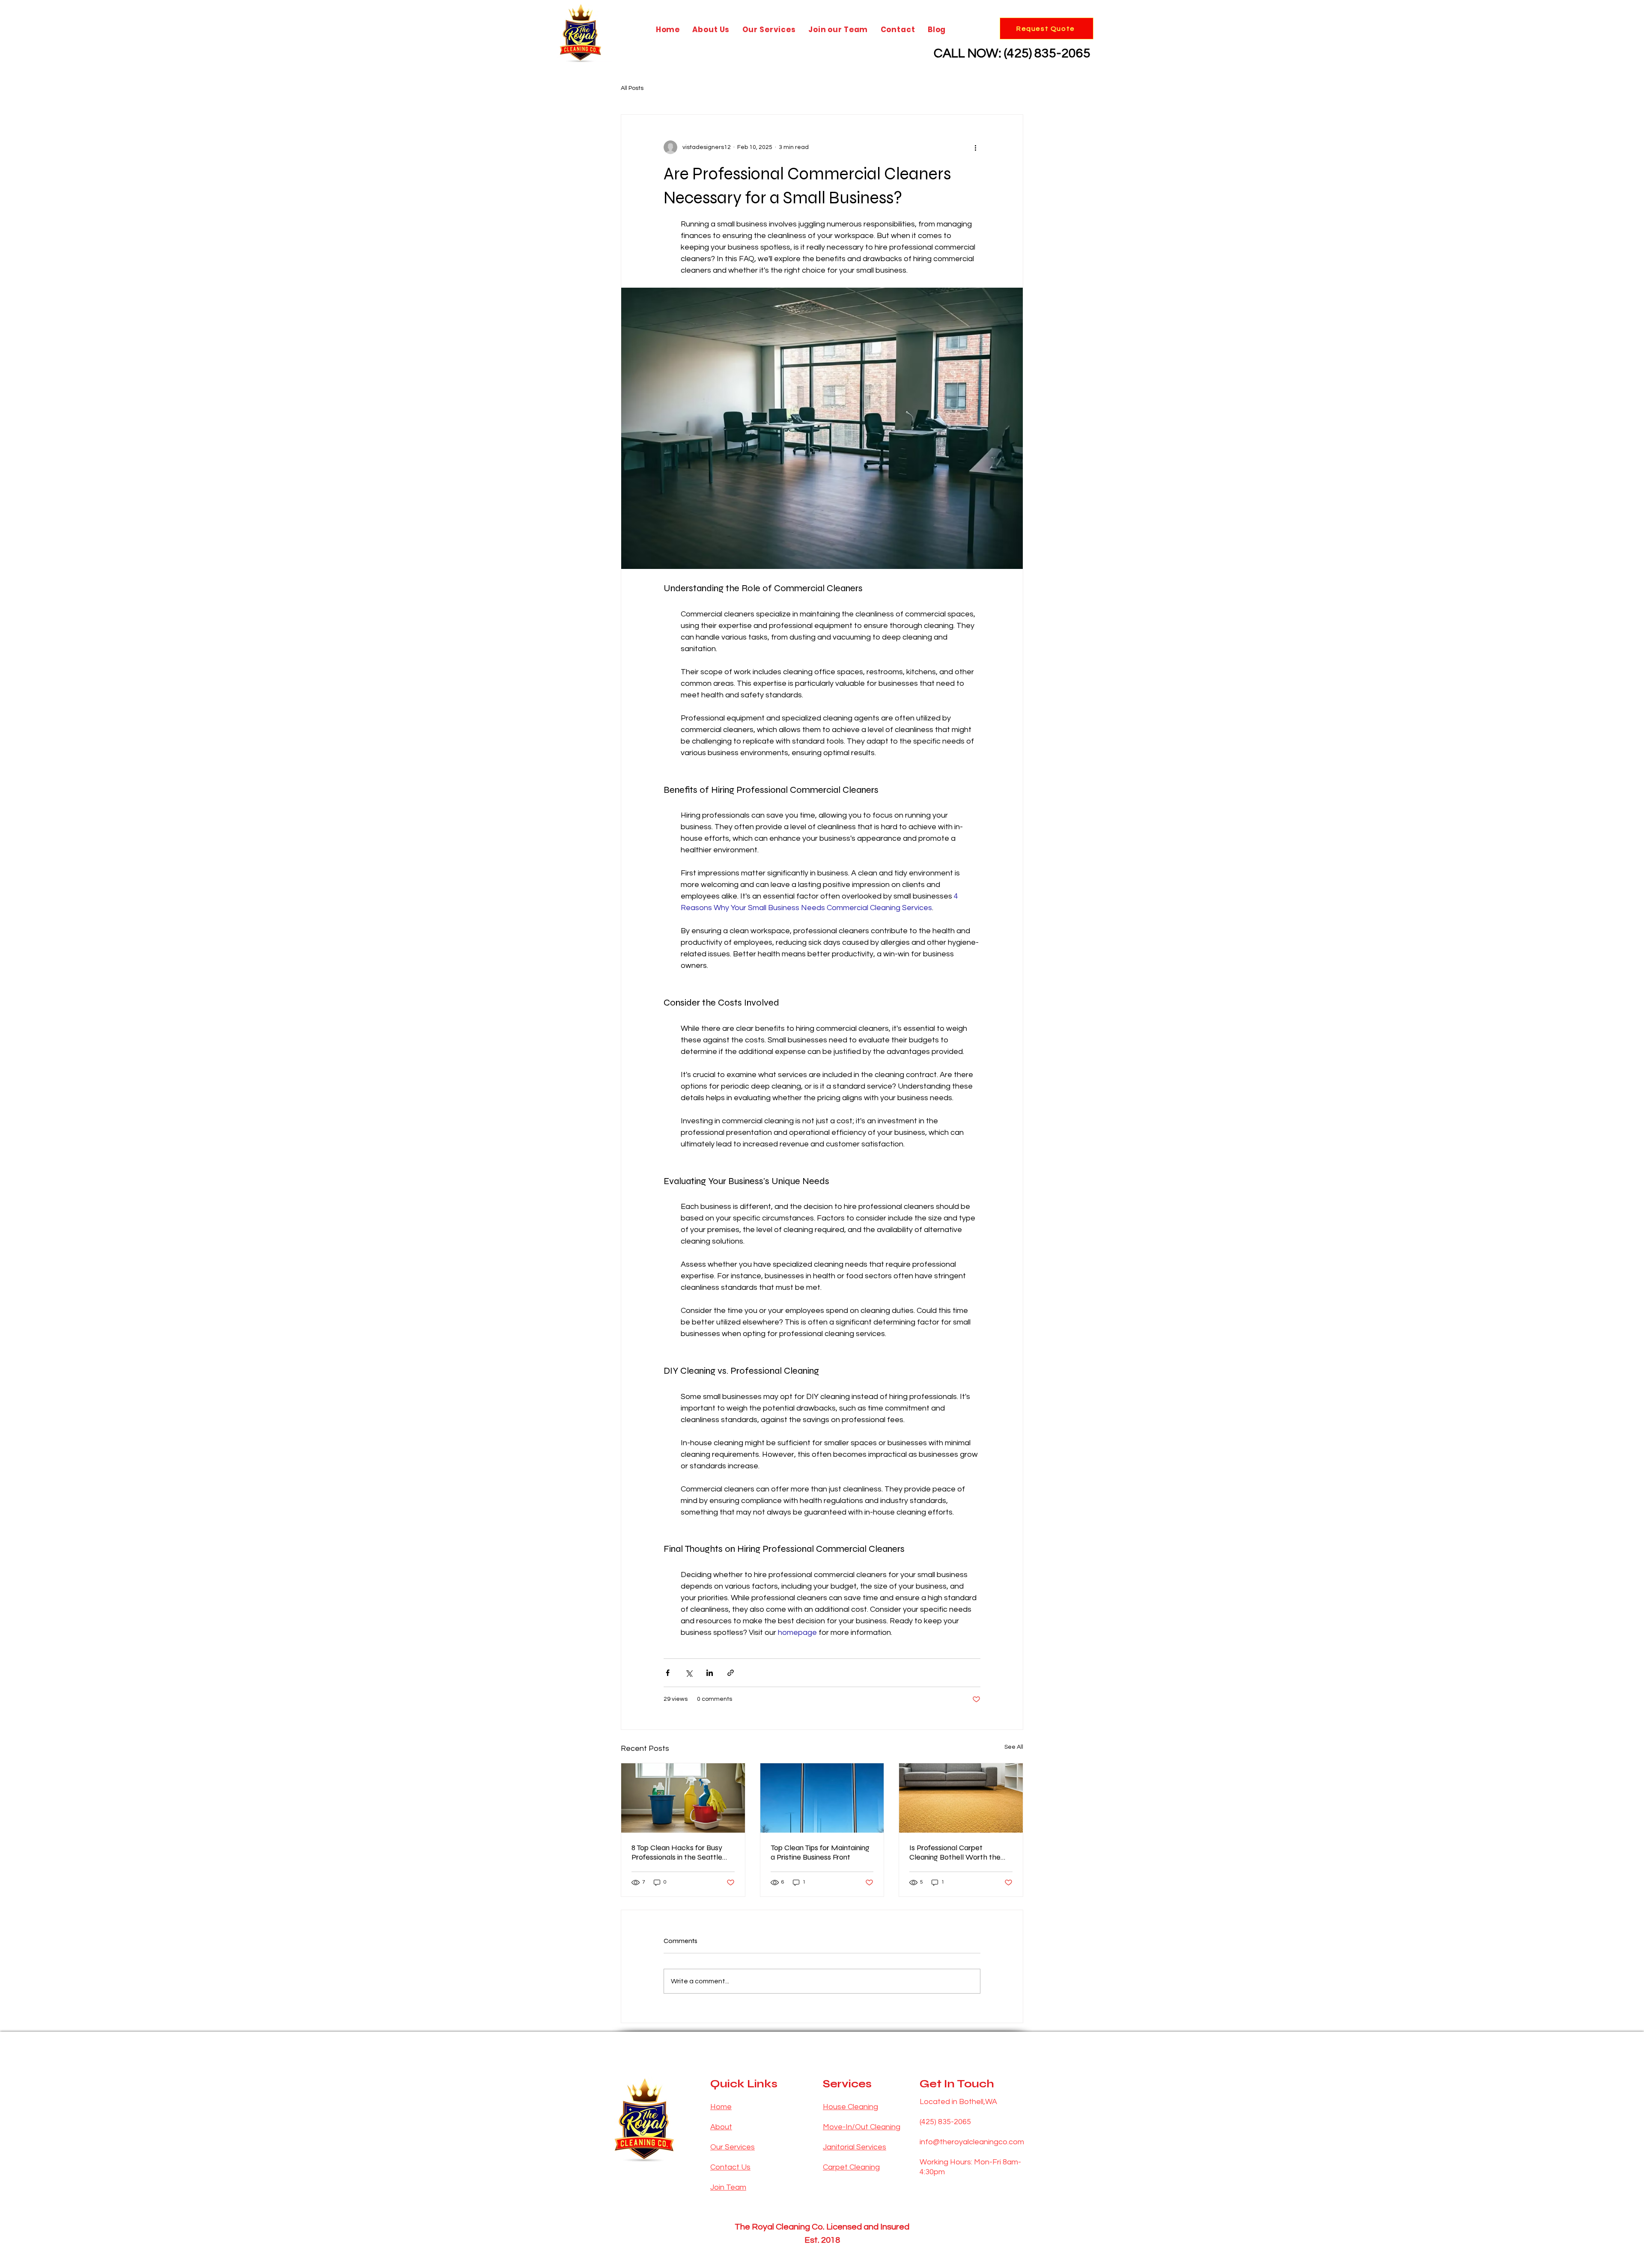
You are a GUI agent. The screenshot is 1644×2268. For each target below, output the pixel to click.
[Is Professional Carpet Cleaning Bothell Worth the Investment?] (961, 1798)
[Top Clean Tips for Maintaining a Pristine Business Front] (822, 1798)
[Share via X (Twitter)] (689, 1673)
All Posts (632, 88)
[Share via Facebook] (668, 1673)
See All (1014, 1747)
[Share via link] (731, 1673)
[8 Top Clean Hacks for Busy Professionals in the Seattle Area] (683, 1798)
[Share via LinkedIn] (710, 1673)
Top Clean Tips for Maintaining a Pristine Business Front (820, 1852)
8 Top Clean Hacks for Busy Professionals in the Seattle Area (677, 1852)
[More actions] (975, 147)
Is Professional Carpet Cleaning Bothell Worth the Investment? (955, 1852)
